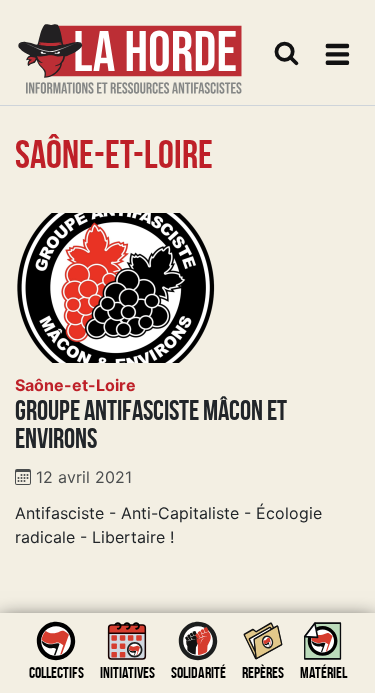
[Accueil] (130, 46)
